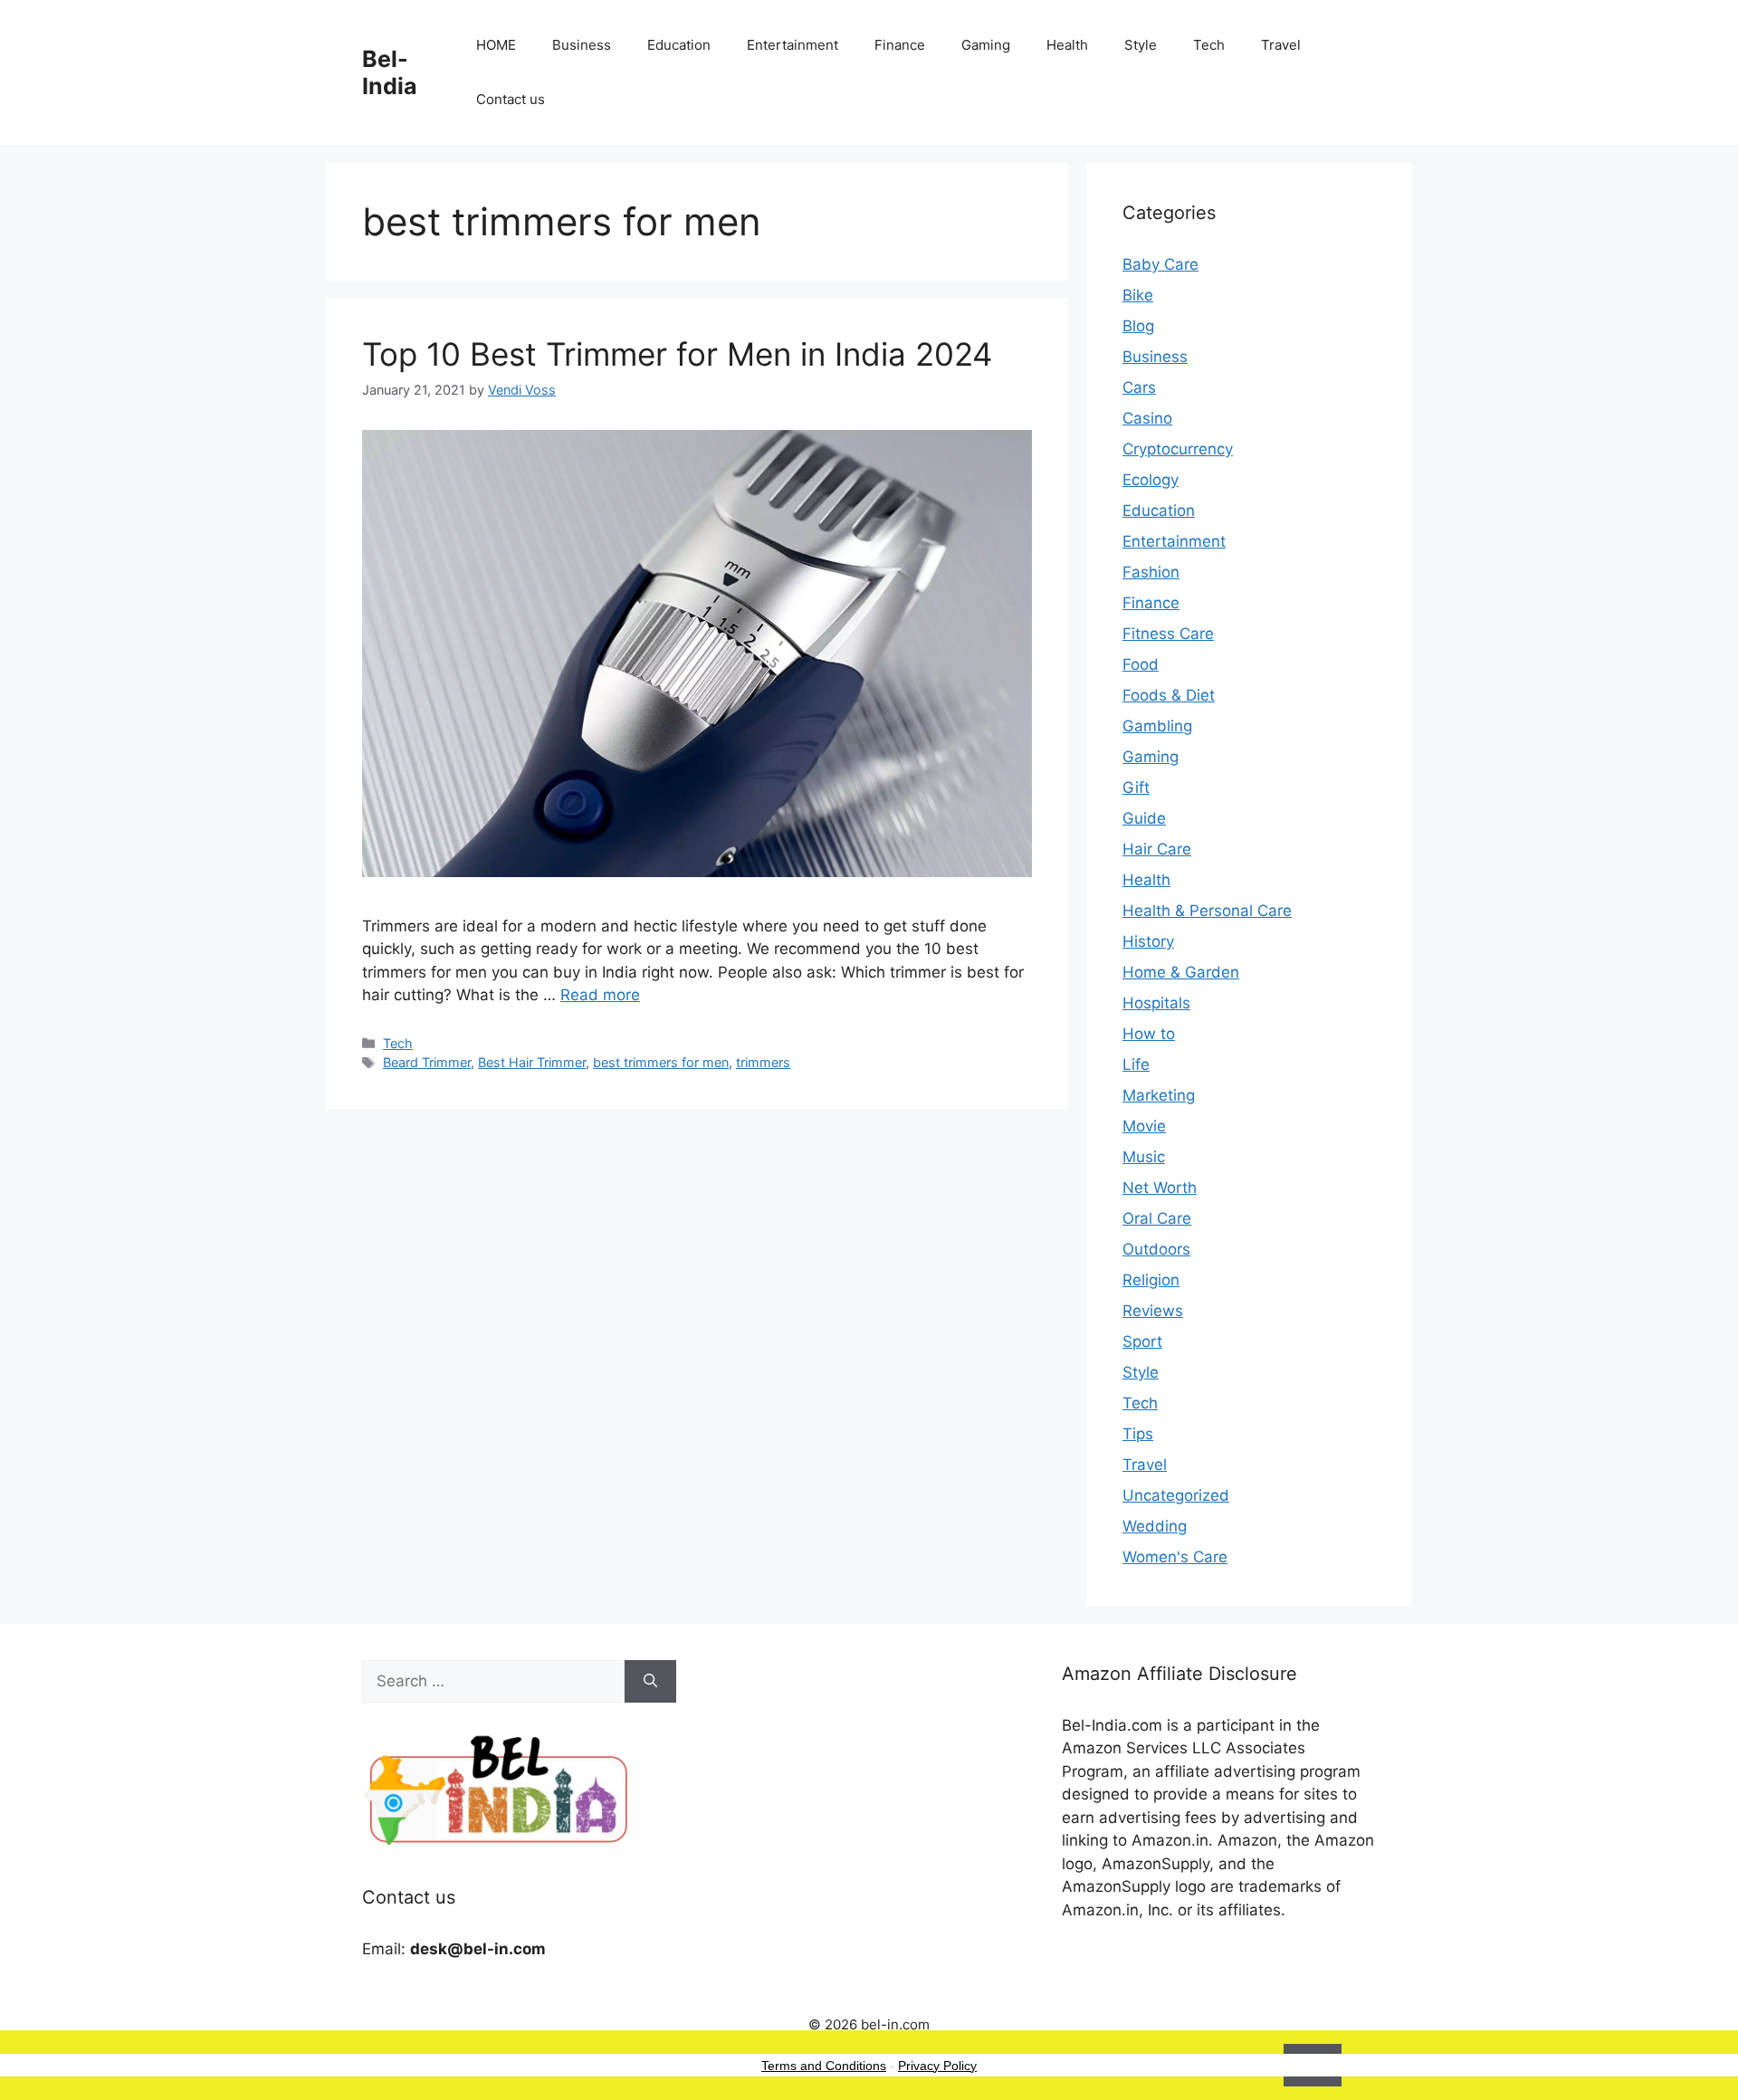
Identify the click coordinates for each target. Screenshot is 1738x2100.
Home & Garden (1181, 972)
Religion (1151, 1280)
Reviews (1153, 1311)
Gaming (986, 45)
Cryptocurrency (1178, 449)
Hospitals (1156, 1003)
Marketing (1159, 1095)
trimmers (763, 1062)
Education (679, 45)
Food (1141, 664)
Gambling (1157, 726)
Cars (1139, 387)
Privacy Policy (937, 2066)
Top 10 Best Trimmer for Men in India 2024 (677, 354)
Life (1136, 1064)
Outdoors (1156, 1249)
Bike (1138, 295)
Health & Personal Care (1207, 911)
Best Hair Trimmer (532, 1062)
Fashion (1151, 572)
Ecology (1151, 480)
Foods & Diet (1169, 695)
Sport (1142, 1341)
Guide (1144, 818)
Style (1141, 45)
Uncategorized (1176, 1495)
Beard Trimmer (427, 1062)
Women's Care (1175, 1557)
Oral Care (1157, 1218)
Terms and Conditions (824, 2066)
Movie (1144, 1126)
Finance (900, 45)
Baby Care (1160, 264)
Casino (1147, 418)
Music (1144, 1157)
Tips (1138, 1434)
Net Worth (1160, 1188)
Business (582, 45)
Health (1067, 45)
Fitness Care (1168, 634)
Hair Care (1157, 849)
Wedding (1155, 1526)
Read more (600, 995)
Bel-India (390, 72)
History (1148, 941)
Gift (1136, 787)
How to (1149, 1034)
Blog (1138, 326)
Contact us (511, 99)
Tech (1209, 45)
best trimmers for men (661, 1062)
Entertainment (793, 45)
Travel (1281, 45)
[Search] (650, 1682)
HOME (496, 45)
